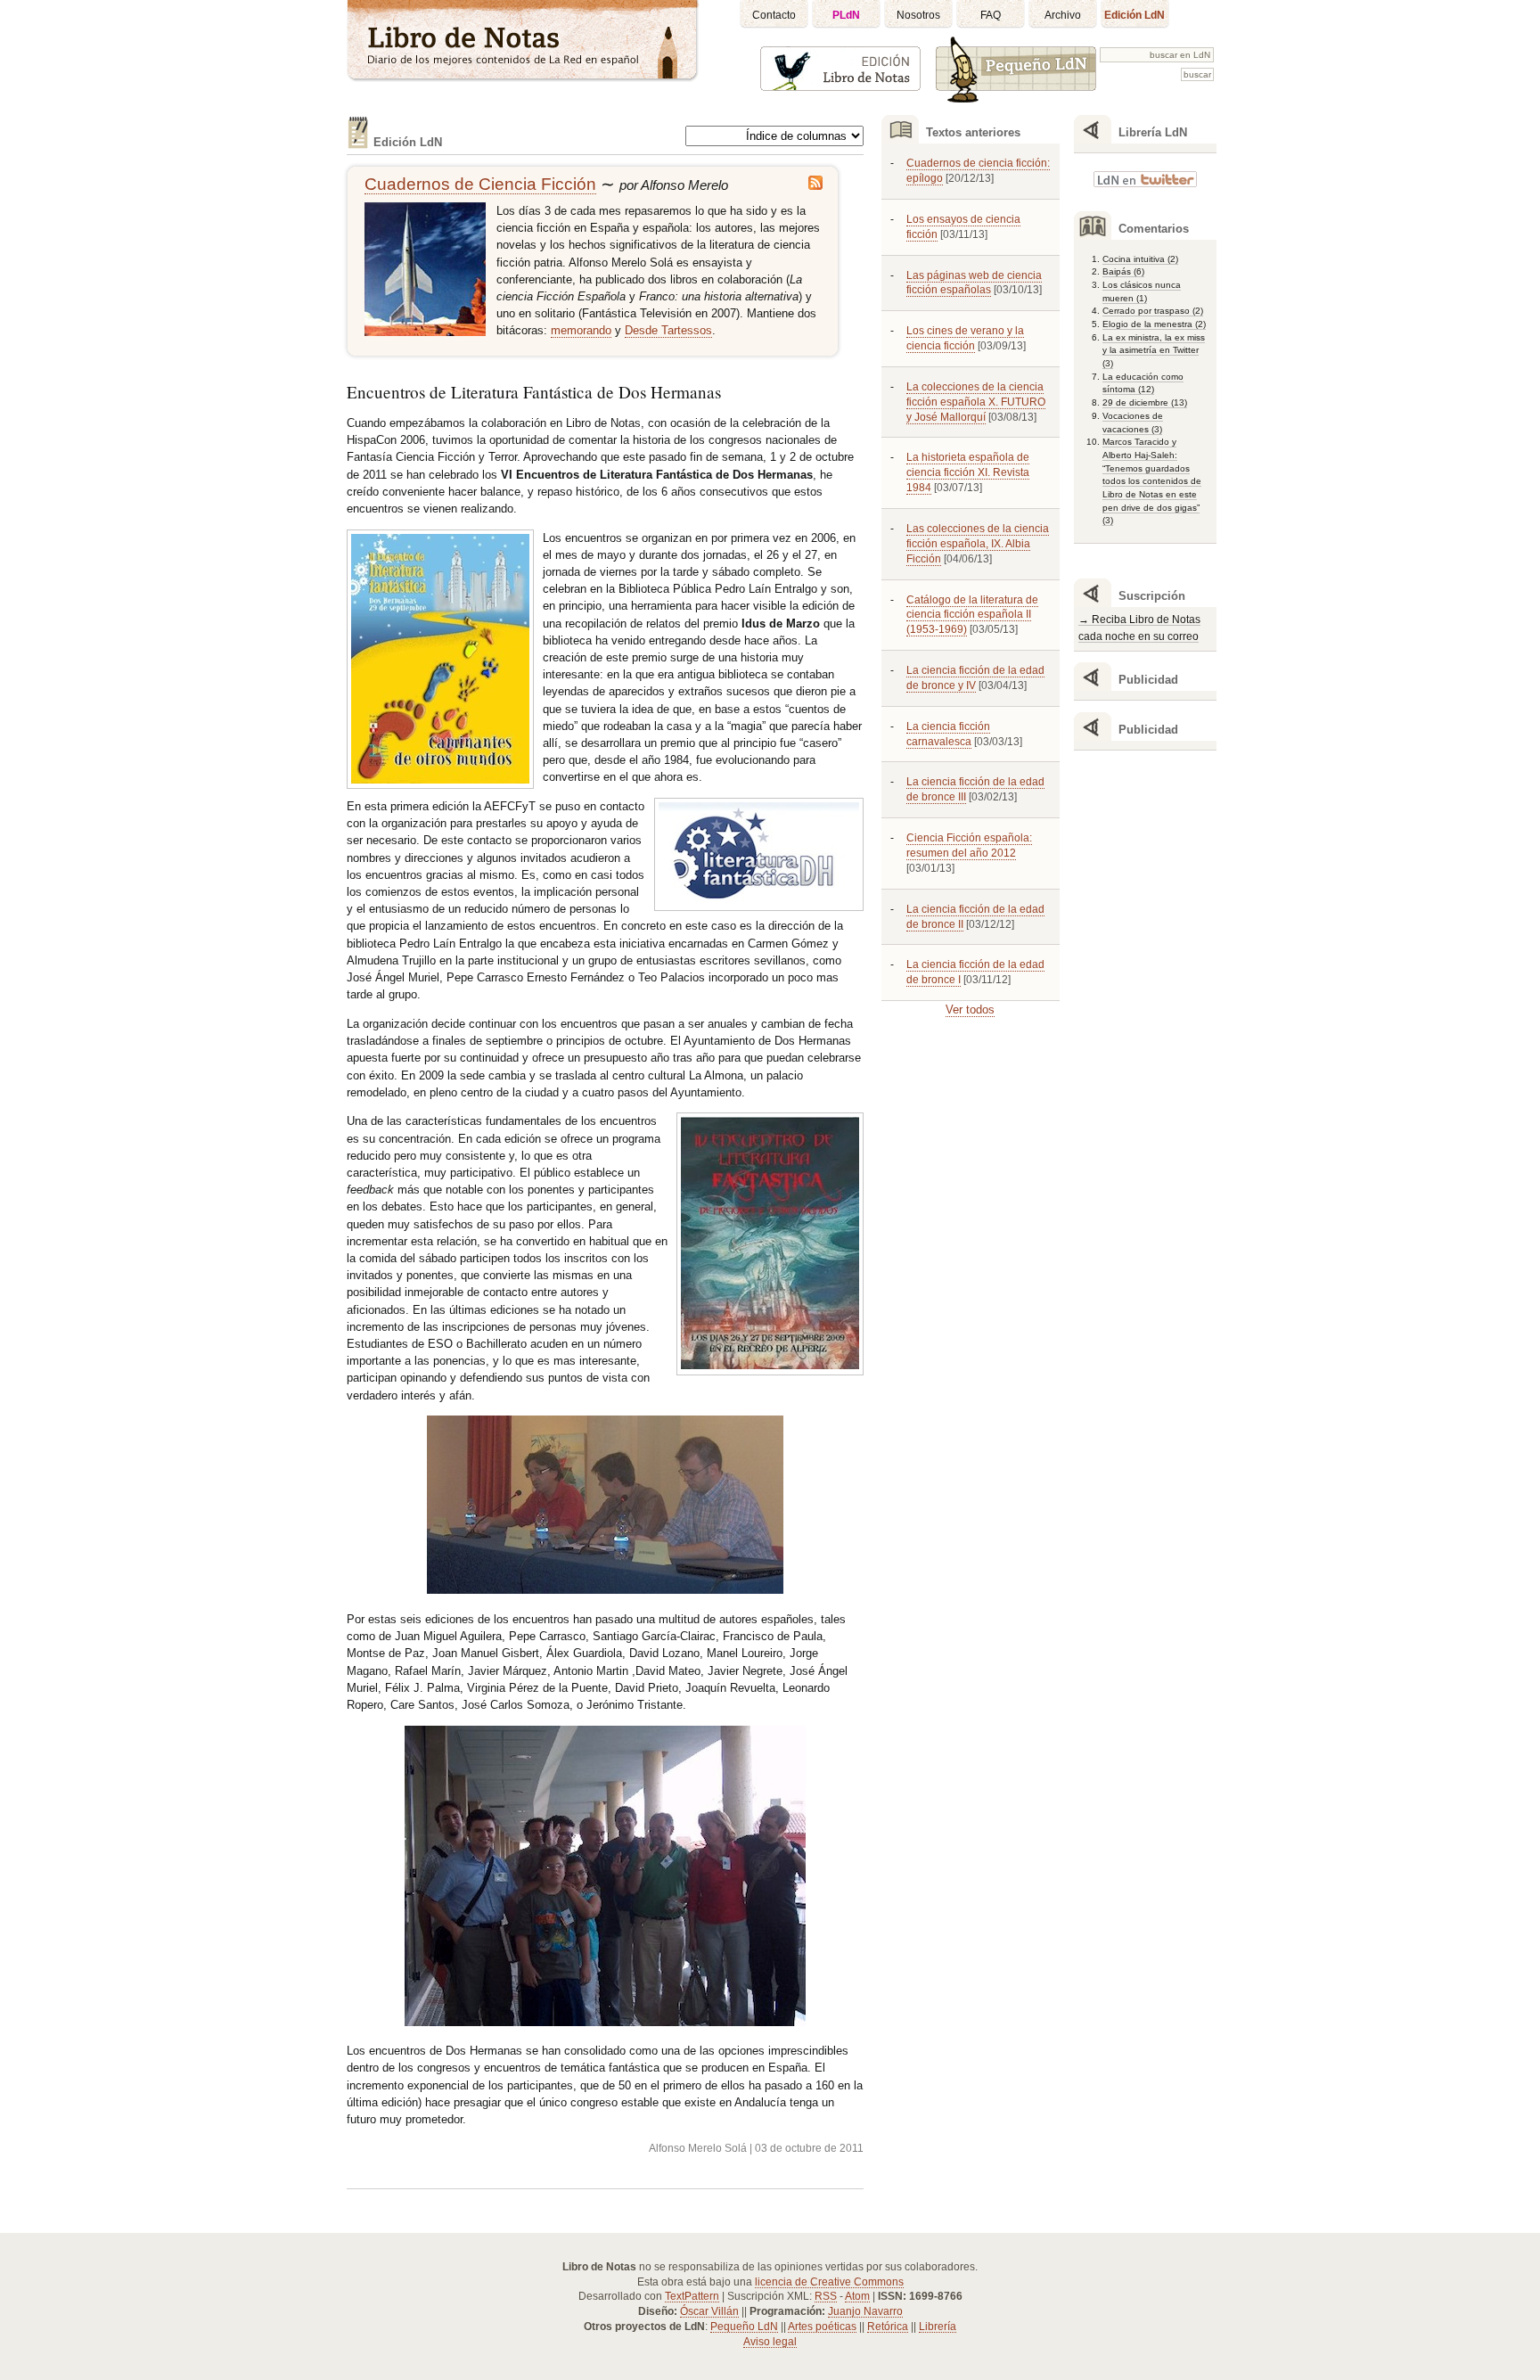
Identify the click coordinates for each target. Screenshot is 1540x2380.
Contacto (774, 15)
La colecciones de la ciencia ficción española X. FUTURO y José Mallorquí (976, 402)
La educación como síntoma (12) (1143, 383)
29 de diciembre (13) (1145, 402)
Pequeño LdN (744, 2327)
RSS (826, 2296)
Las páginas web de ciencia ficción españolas (974, 283)
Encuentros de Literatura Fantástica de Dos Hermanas (534, 392)
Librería (938, 2327)
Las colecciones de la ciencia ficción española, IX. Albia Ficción (978, 544)
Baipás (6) (1123, 271)
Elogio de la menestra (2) (1154, 324)
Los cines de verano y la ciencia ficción (965, 338)
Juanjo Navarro (865, 2311)
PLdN (846, 15)
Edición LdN (1135, 15)
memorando (581, 330)
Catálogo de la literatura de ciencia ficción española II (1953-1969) (972, 615)
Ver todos (970, 1009)
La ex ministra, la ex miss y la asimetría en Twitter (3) (1154, 350)
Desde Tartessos (668, 330)
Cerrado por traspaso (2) (1153, 311)
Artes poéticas (822, 2327)
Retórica (888, 2327)
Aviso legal (770, 2342)
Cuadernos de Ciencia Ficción (480, 184)
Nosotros (918, 15)
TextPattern (692, 2296)
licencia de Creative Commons (829, 2282)
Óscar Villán (709, 2311)
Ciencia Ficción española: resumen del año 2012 (969, 845)
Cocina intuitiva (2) (1140, 259)
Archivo (1063, 15)
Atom (857, 2296)
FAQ (991, 15)
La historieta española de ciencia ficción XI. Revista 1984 (968, 472)
